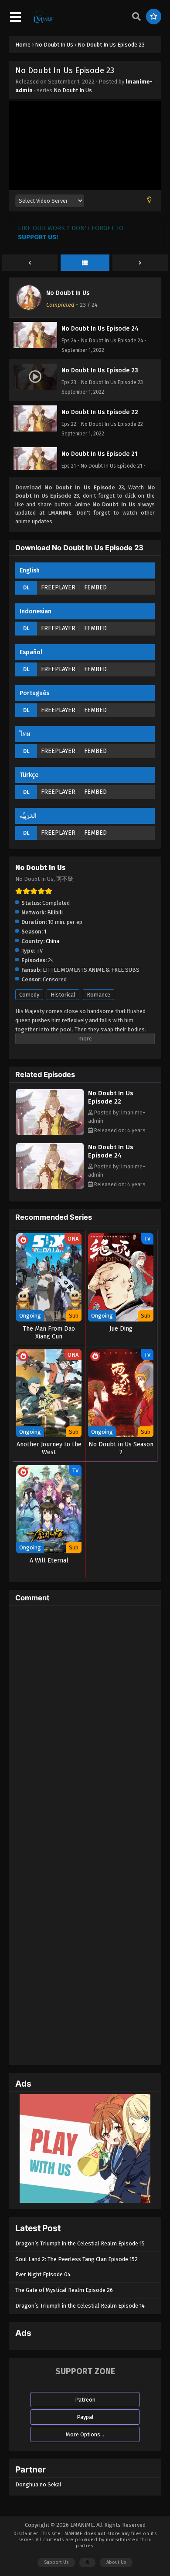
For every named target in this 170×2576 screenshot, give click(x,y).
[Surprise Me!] (154, 17)
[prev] (30, 263)
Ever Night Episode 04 (43, 2274)
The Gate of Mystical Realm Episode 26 (64, 2290)
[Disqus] (85, 1721)
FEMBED (95, 587)
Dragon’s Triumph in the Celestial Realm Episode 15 (80, 2243)
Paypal (85, 2417)
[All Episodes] (85, 263)
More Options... (85, 2434)
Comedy (29, 995)
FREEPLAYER (58, 587)
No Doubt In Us (73, 90)
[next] (140, 263)
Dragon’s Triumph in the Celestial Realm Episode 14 (80, 2306)
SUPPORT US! (38, 237)
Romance (99, 995)
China (53, 941)
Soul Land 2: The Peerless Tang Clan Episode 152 (76, 2259)
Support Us (56, 2562)
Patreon (85, 2400)
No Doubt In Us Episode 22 (111, 1097)
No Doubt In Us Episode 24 (111, 1151)
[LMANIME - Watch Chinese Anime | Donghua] (43, 22)
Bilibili (55, 912)
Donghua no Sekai (38, 2484)
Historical (63, 995)
